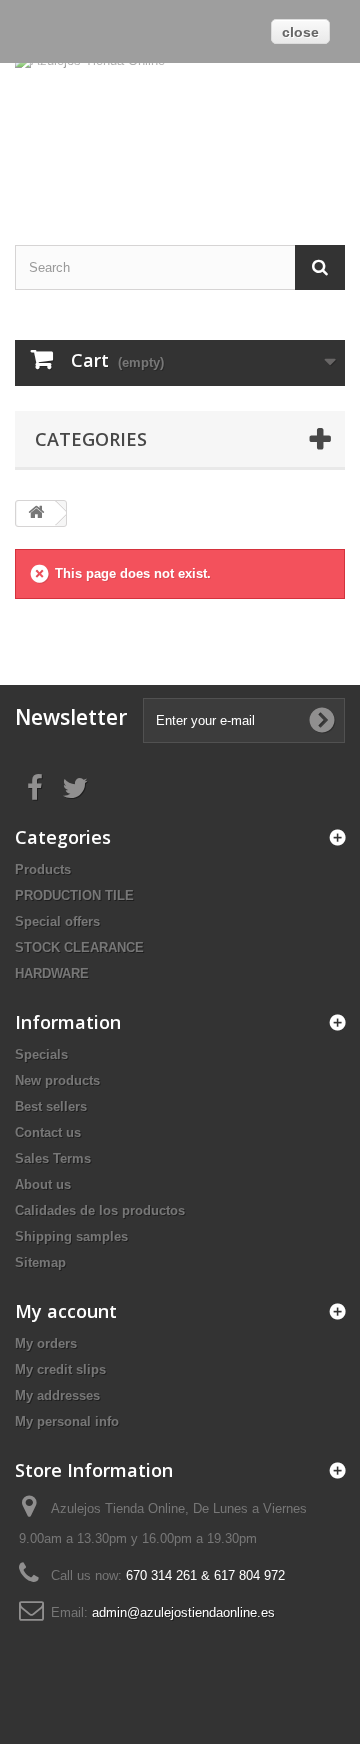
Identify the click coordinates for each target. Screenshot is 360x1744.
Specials (41, 1054)
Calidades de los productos (100, 1210)
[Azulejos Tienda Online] (180, 123)
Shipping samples (71, 1236)
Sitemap (40, 1262)
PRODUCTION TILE (74, 895)
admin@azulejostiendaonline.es (183, 1612)
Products (43, 869)
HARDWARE (52, 973)
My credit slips (60, 1369)
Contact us (48, 1132)
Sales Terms (53, 1158)
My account (66, 1311)
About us (43, 1184)
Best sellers (51, 1106)
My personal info (67, 1421)
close (300, 32)
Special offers (57, 921)
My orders (46, 1343)
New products (57, 1080)
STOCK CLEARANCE (79, 947)
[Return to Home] (36, 513)
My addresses (57, 1395)
